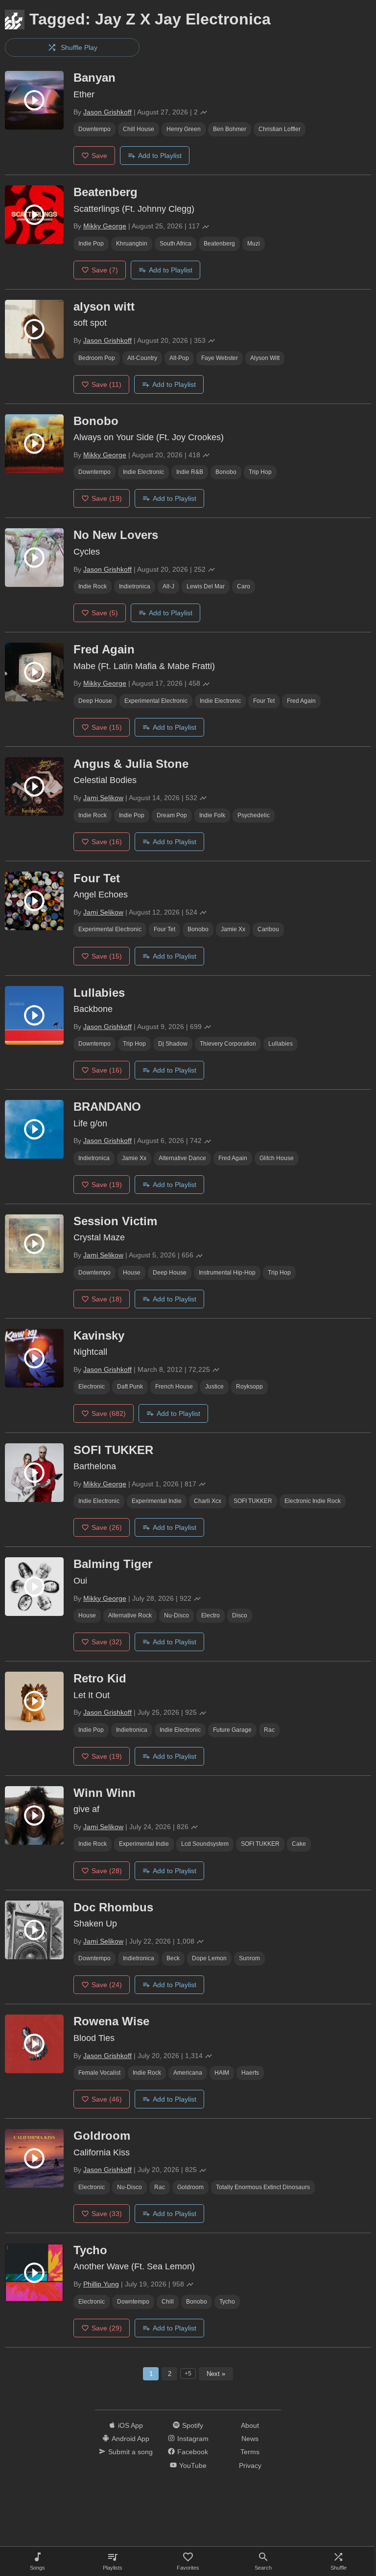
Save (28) (107, 1871)
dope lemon (209, 1958)
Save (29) (107, 2328)
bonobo (226, 472)
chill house (139, 129)
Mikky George (105, 226)
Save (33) (107, 2214)
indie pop (91, 244)
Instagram (193, 2439)
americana (188, 2073)
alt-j (168, 586)
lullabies (281, 1044)
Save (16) (107, 842)
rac (269, 1730)
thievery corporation (228, 1044)
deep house (95, 701)
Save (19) (107, 498)
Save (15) (107, 727)
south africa (176, 244)
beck (173, 1958)
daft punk (130, 1387)
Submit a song (130, 2452)
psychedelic (254, 815)
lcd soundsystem (205, 1844)
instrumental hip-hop (227, 1273)
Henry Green (184, 129)
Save (99, 156)
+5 (188, 2374)
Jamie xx (233, 929)
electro (211, 1615)
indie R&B (190, 472)
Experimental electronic (156, 701)
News (250, 2439)
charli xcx (208, 1501)
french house (174, 1387)
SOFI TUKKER (253, 1501)
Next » (216, 2374)
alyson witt (265, 358)
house (132, 1273)
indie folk (212, 815)
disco (240, 1615)
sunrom (249, 1958)
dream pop (172, 815)
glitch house (277, 1158)
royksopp (249, 1387)
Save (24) (107, 1985)
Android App (130, 2439)
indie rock (93, 586)
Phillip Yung (101, 2284)
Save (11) (106, 384)
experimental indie (157, 1501)
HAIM (222, 2073)
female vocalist (99, 2073)
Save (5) (105, 613)
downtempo (94, 129)
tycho (227, 2302)
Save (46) (107, 2099)
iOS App (130, 2425)
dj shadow (173, 1044)
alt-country (142, 358)
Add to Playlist (160, 156)
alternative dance (182, 1158)
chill (168, 2302)
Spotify (193, 2425)
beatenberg (219, 244)
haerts (250, 2073)
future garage (232, 1730)
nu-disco (176, 1615)
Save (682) (109, 1413)
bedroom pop (97, 358)
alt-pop (179, 358)
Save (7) (105, 270)
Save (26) (107, 1527)
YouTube (193, 2465)
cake (299, 1844)
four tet (264, 701)
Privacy (250, 2465)
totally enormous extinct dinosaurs (263, 2187)
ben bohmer (230, 129)
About (250, 2425)
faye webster (220, 358)
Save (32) (107, 1642)
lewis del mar (206, 586)
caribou (268, 929)
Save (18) (107, 1299)
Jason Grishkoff (107, 112)
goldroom (190, 2187)
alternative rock (130, 1615)
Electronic (92, 1387)
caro (244, 586)
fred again (301, 701)
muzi (254, 244)
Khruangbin (132, 244)
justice (214, 1387)
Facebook (193, 2452)
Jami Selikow (103, 798)
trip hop (260, 472)
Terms (250, 2452)
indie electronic (143, 472)
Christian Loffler (280, 129)
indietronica (135, 586)
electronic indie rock (313, 1501)
